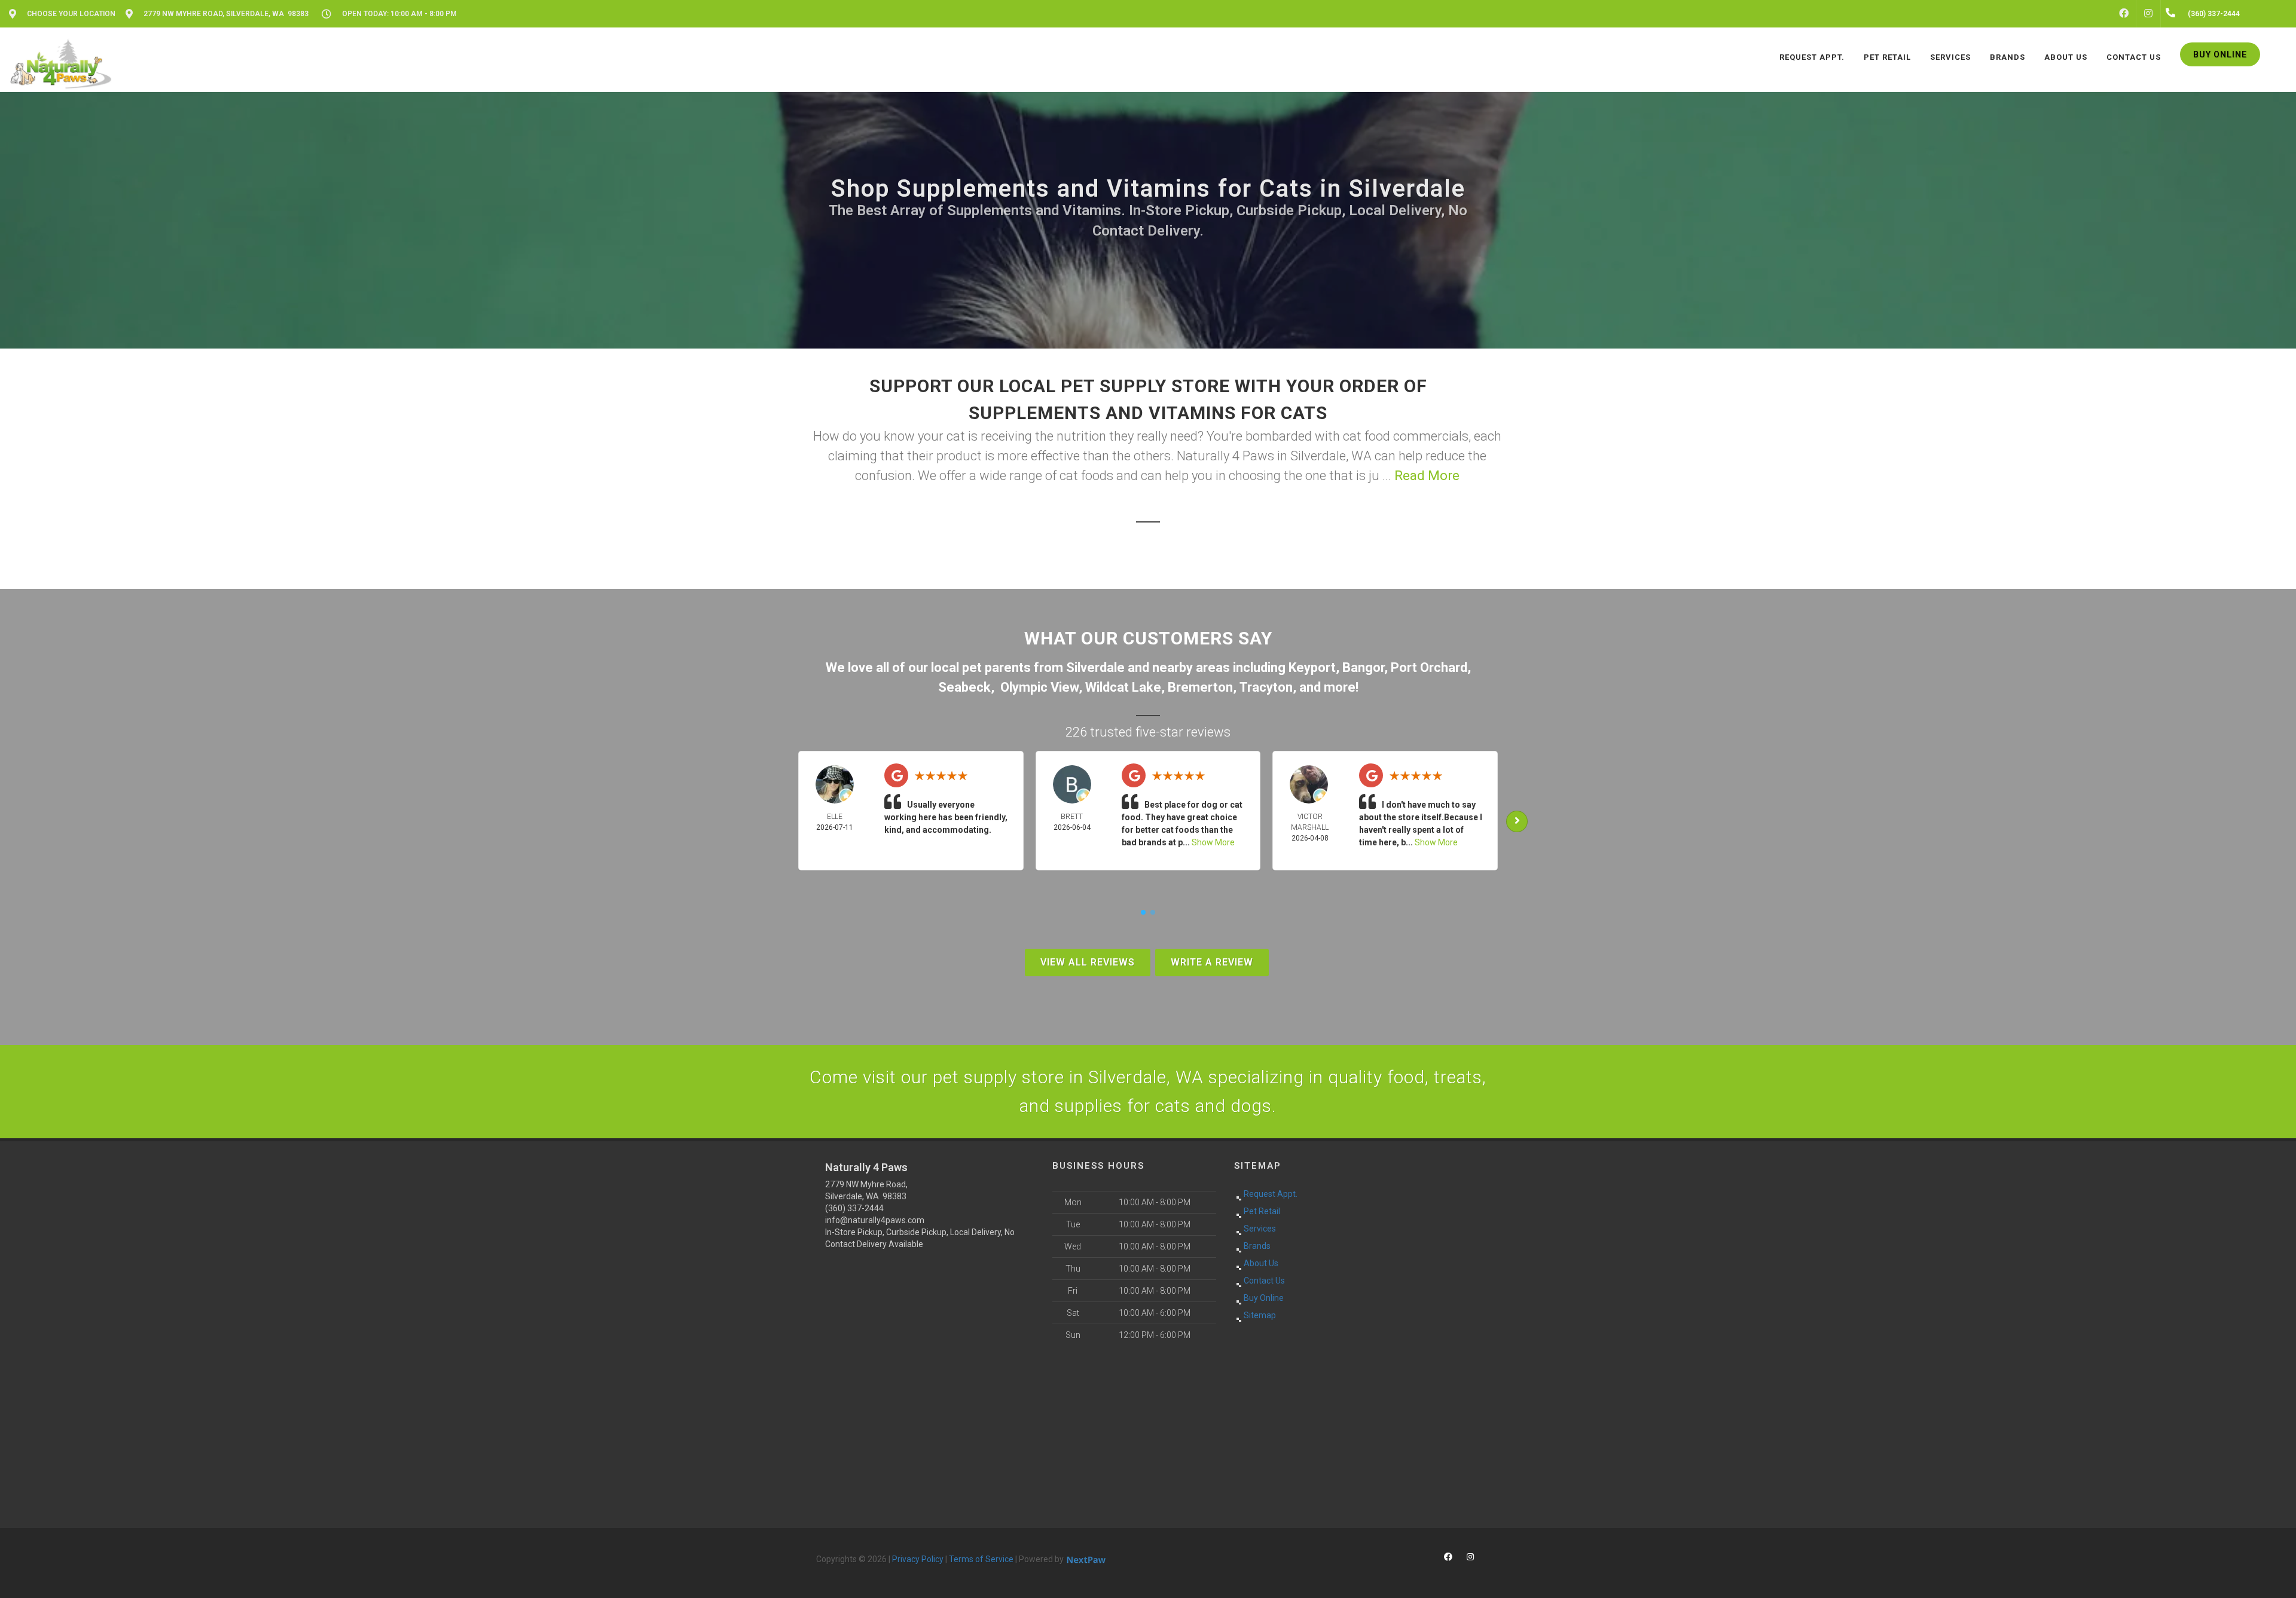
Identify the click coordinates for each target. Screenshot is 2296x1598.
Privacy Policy (918, 1559)
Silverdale (1095, 667)
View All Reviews (1088, 962)
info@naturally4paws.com (875, 1220)
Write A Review (1212, 962)
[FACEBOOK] (2124, 14)
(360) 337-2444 (854, 1208)
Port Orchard (1429, 667)
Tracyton (1266, 687)
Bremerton (1200, 687)
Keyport (1312, 667)
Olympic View (1039, 687)
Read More (1427, 476)
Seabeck (964, 687)
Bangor (1363, 667)
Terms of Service (981, 1559)
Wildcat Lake (1123, 687)
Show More (1213, 842)
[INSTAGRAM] (2148, 14)
